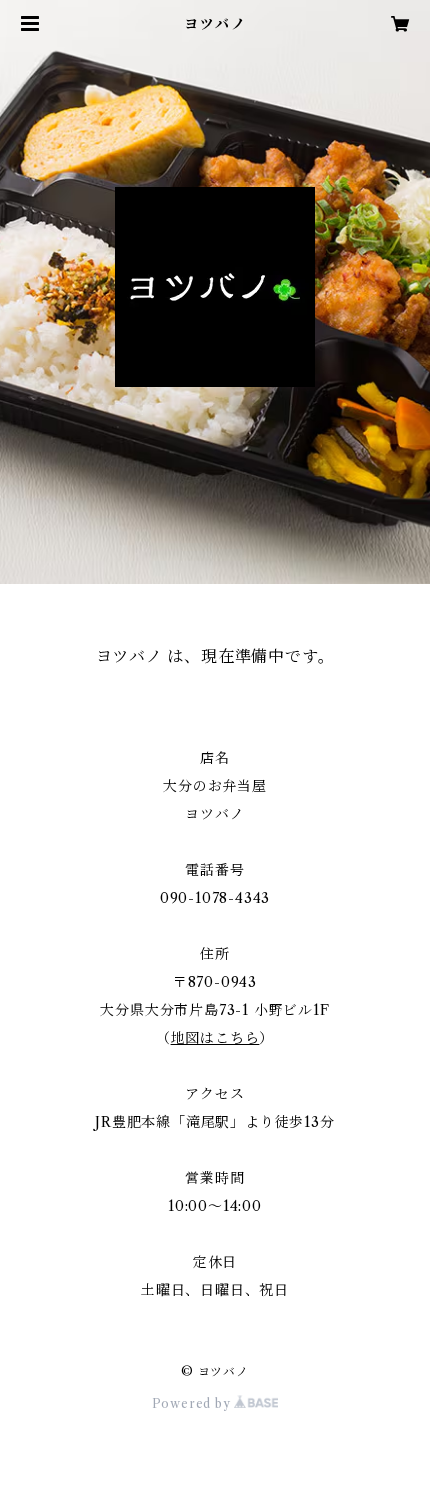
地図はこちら (215, 1038)
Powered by (193, 1403)
